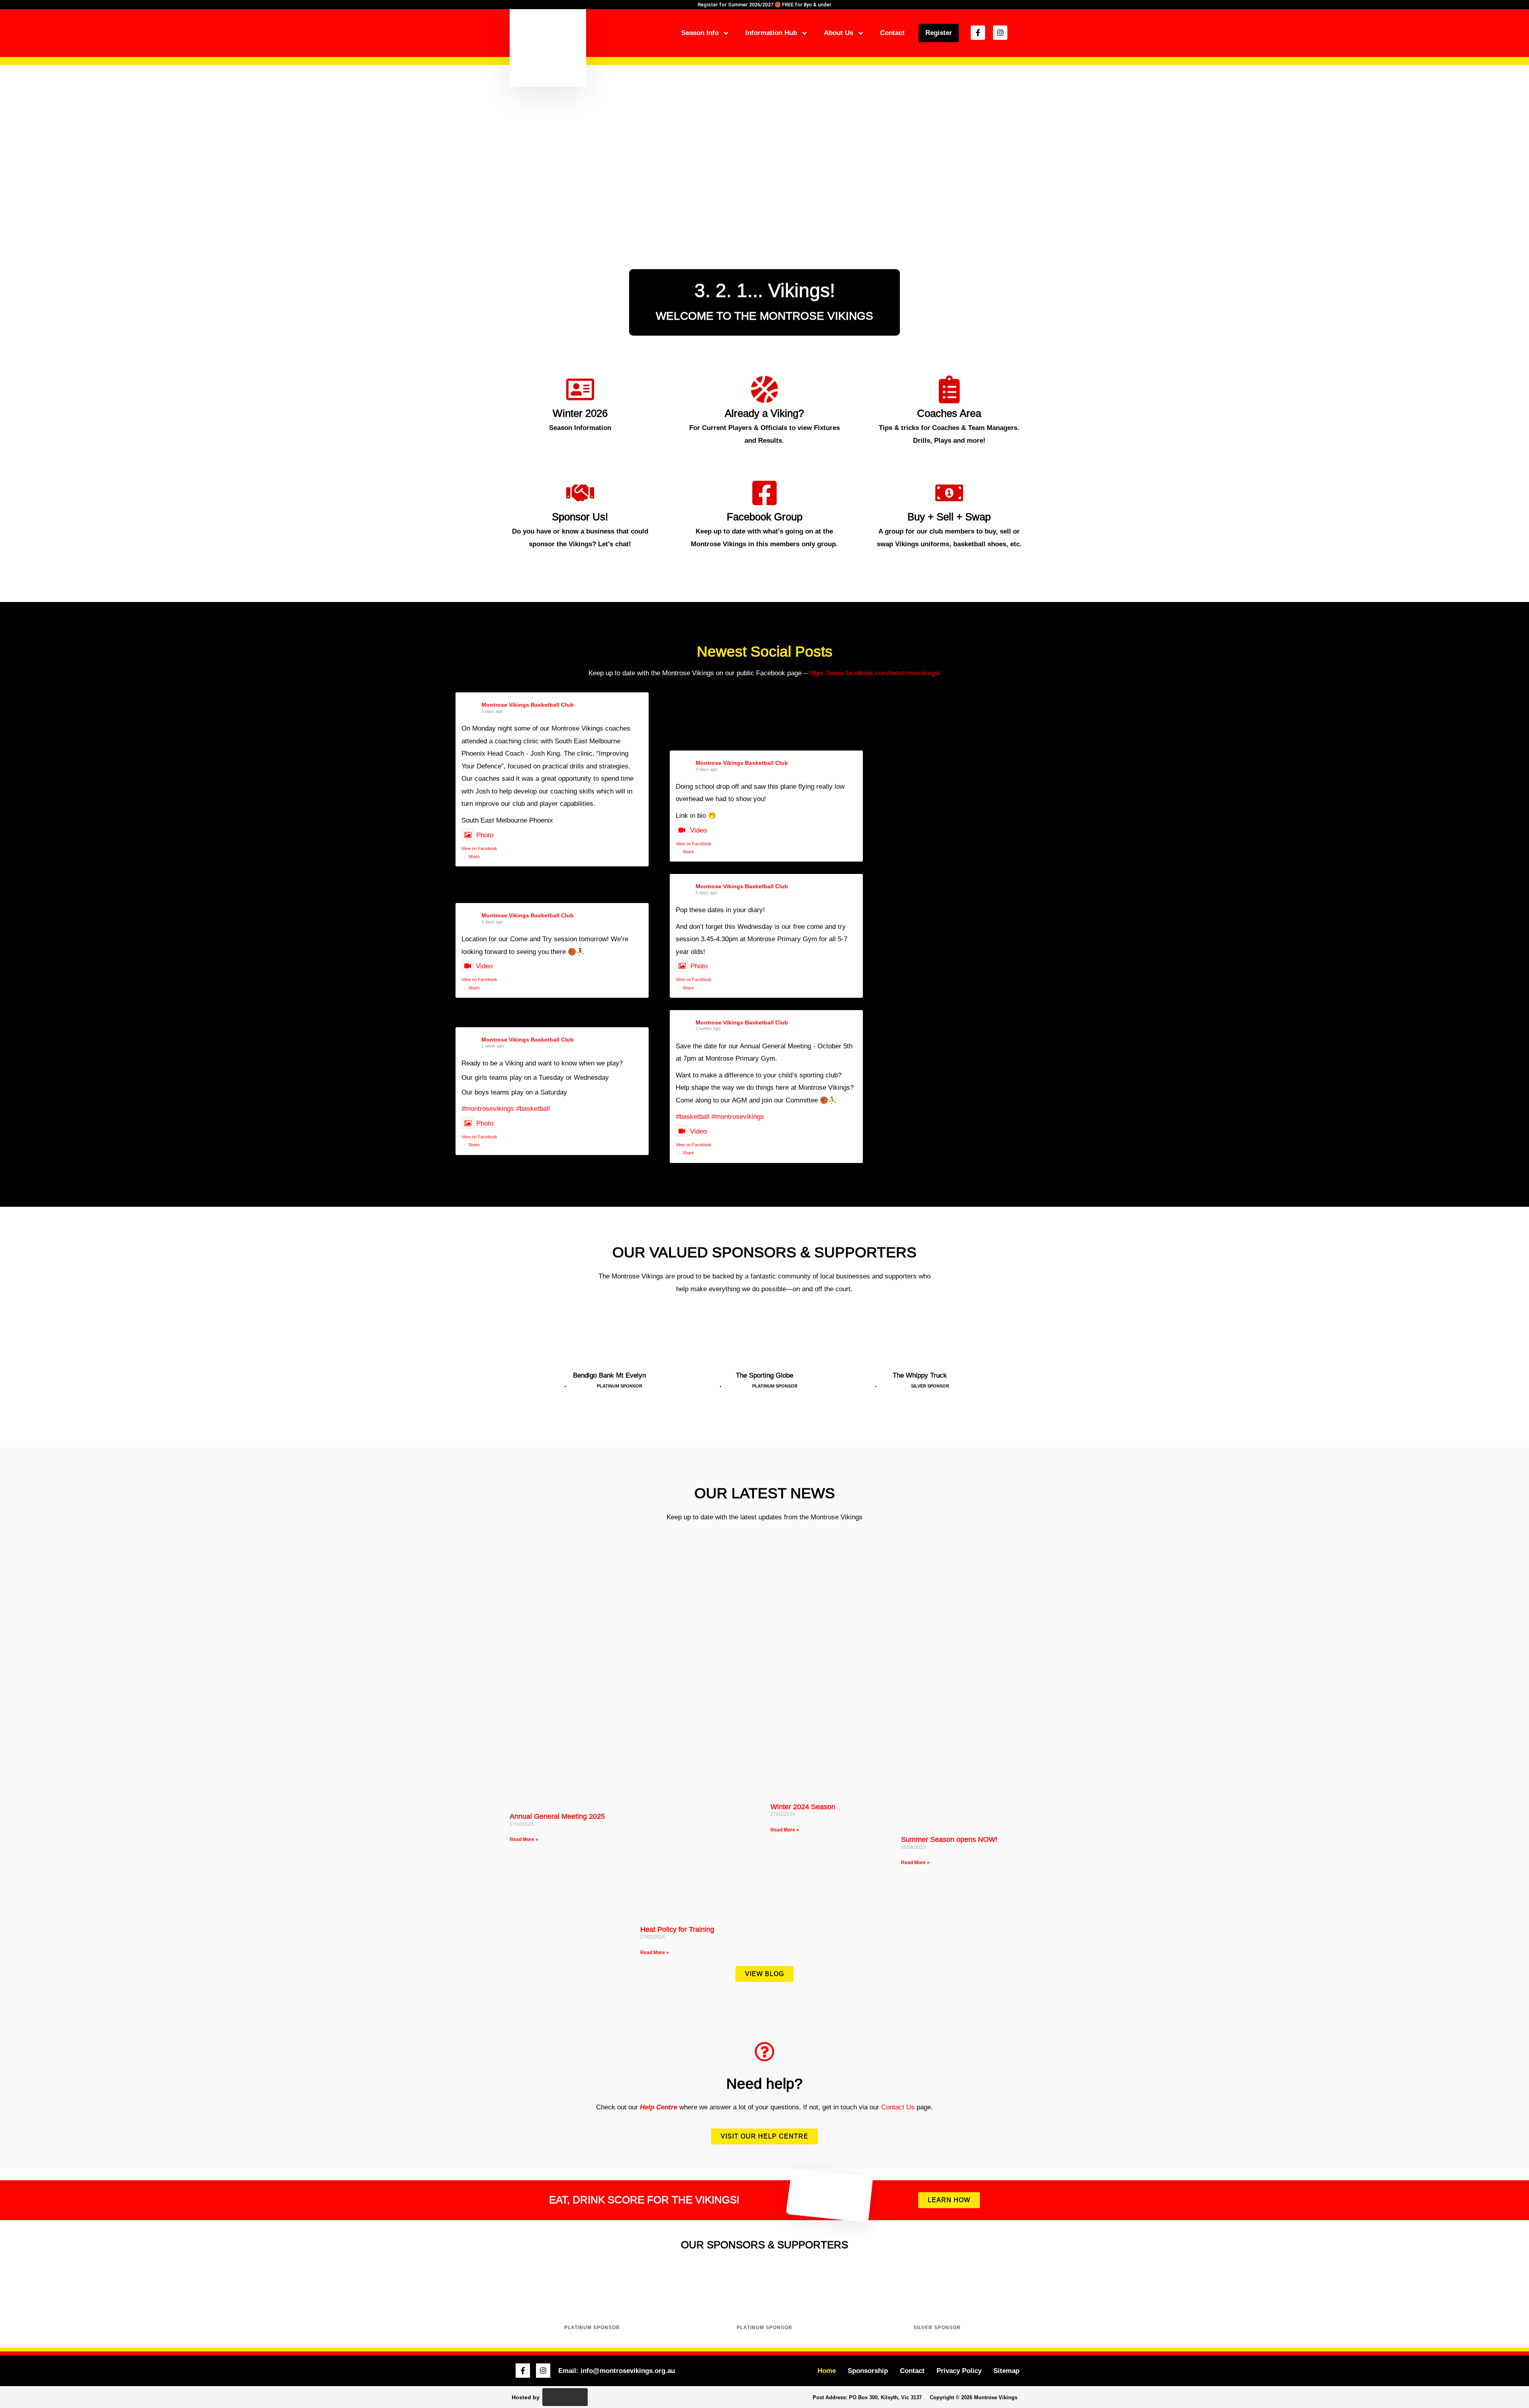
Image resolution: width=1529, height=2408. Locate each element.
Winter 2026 (580, 413)
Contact (892, 33)
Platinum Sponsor (592, 2328)
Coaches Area (949, 413)
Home (827, 2371)
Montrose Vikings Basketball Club (528, 705)
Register (939, 33)
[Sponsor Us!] (580, 493)
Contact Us (898, 2107)
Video (698, 830)
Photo (485, 835)
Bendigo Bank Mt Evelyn (609, 1375)
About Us (839, 33)
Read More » (524, 1839)
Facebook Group (764, 517)
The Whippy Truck (920, 1375)
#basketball (533, 1109)
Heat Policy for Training (677, 1929)
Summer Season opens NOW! (949, 1839)
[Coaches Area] (949, 389)
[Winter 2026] (580, 389)
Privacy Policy (959, 2371)
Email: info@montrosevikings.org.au (617, 2371)
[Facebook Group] (764, 493)
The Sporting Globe (764, 1375)
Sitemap (1006, 2371)
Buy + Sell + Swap (949, 517)
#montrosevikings (488, 1109)
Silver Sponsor (937, 2328)
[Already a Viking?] (764, 389)
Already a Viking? (764, 413)
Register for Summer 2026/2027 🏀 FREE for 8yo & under (764, 5)
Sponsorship (868, 2371)
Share (474, 856)
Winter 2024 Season (803, 1807)
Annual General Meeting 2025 (557, 1816)
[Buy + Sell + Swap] (949, 493)
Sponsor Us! (580, 517)
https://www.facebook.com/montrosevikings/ (875, 673)
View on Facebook (479, 848)
